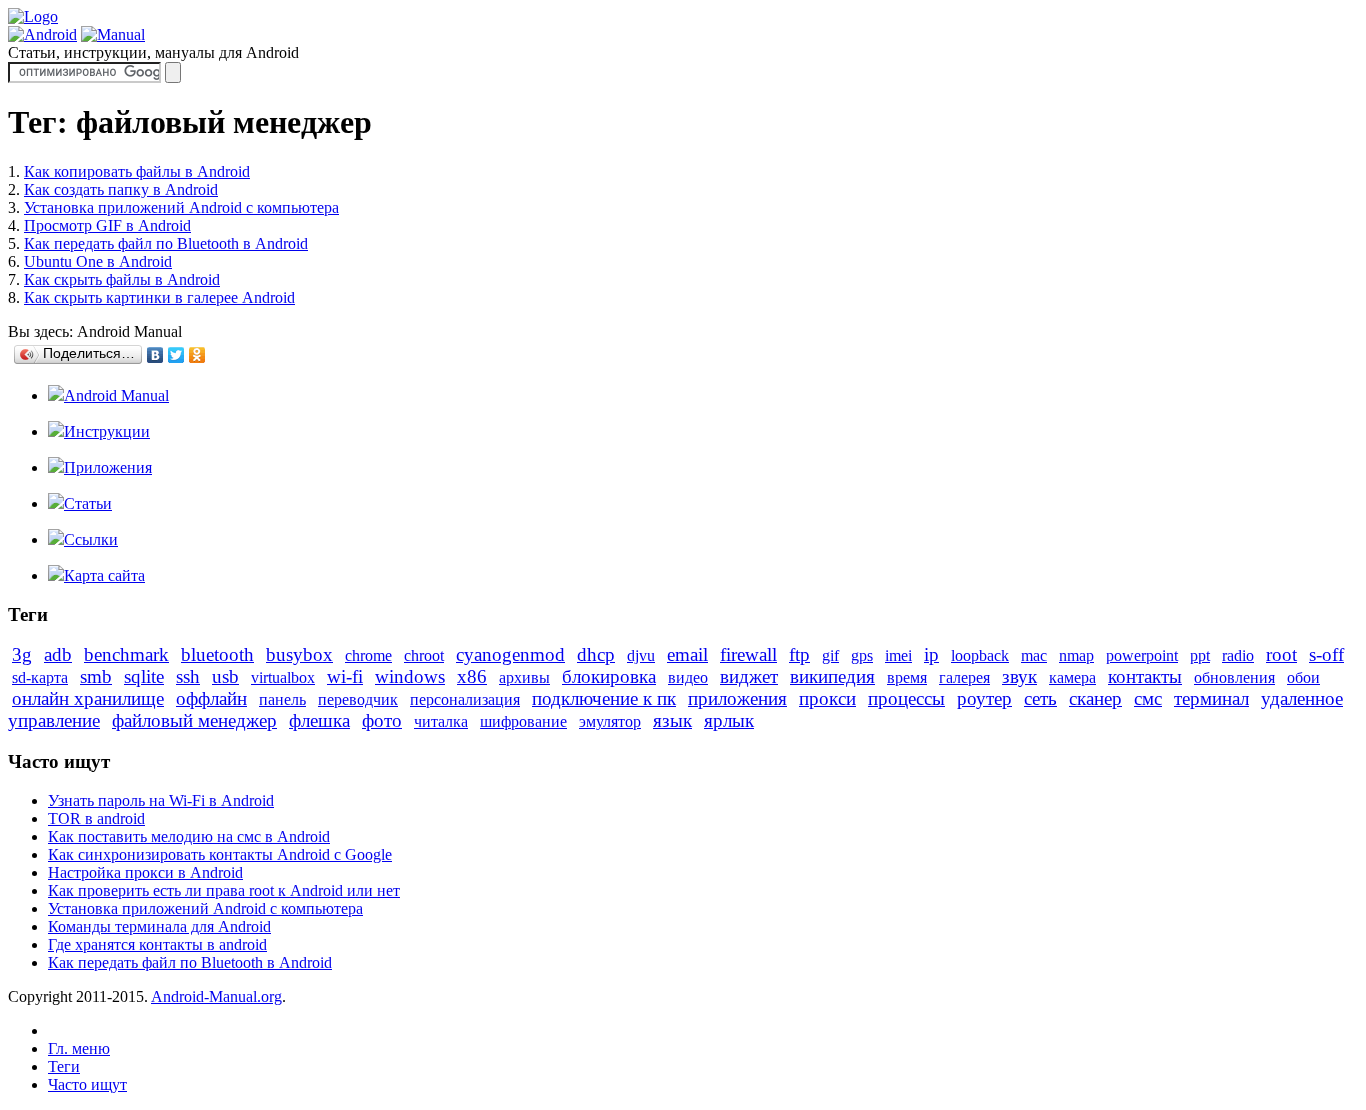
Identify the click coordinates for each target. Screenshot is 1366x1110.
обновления (1234, 677)
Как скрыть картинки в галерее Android (159, 297)
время (907, 677)
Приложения (108, 467)
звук (1019, 676)
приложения (737, 698)
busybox (299, 654)
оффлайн (211, 698)
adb (58, 654)
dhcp (596, 654)
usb (225, 676)
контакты (1145, 676)
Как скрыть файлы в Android (122, 279)
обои (1303, 677)
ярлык (729, 720)
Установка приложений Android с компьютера (181, 207)
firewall (748, 654)
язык (672, 720)
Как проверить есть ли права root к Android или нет (224, 890)
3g (22, 654)
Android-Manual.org (216, 996)
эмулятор (610, 721)
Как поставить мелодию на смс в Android (189, 836)
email (687, 654)
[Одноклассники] (197, 355)
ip (931, 654)
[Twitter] (176, 355)
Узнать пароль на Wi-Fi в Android (161, 800)
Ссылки (91, 539)
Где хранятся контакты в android (157, 944)
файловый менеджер (194, 720)
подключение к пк (604, 698)
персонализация (465, 699)
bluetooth (217, 654)
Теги (64, 1066)
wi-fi (345, 676)
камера (1072, 677)
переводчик (358, 699)
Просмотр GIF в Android (107, 225)
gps (862, 655)
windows (410, 676)
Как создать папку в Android (121, 189)
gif (830, 655)
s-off (1326, 654)
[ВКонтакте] (155, 355)
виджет (749, 676)
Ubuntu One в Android (98, 261)
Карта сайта (104, 575)
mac (1034, 655)
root (1281, 654)
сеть (1040, 698)
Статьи (88, 503)
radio (1238, 655)
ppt (1200, 655)
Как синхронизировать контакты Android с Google (220, 854)
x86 (472, 676)
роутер (984, 698)
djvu (641, 655)
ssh (188, 676)
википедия (832, 676)
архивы (524, 677)
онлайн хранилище (88, 698)
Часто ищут (87, 1084)
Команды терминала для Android (159, 926)
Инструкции (107, 431)
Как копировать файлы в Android (137, 171)
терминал (1211, 698)
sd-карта (40, 677)
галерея (964, 677)
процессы (906, 698)
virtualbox (283, 677)
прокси (827, 698)
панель (282, 699)
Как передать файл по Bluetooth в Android (166, 243)
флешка (319, 720)
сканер (1095, 698)
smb (96, 676)
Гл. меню (79, 1048)
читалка (441, 721)
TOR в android (96, 818)
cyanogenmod (510, 654)
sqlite (144, 676)
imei (898, 655)
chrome (368, 655)
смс (1148, 698)
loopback (980, 655)
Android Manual (116, 395)
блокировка (609, 676)
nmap (1076, 655)
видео (688, 677)
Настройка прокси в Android (145, 872)
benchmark (126, 654)
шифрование (523, 721)
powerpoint (1142, 655)
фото (382, 720)
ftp (799, 654)
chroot (424, 655)
